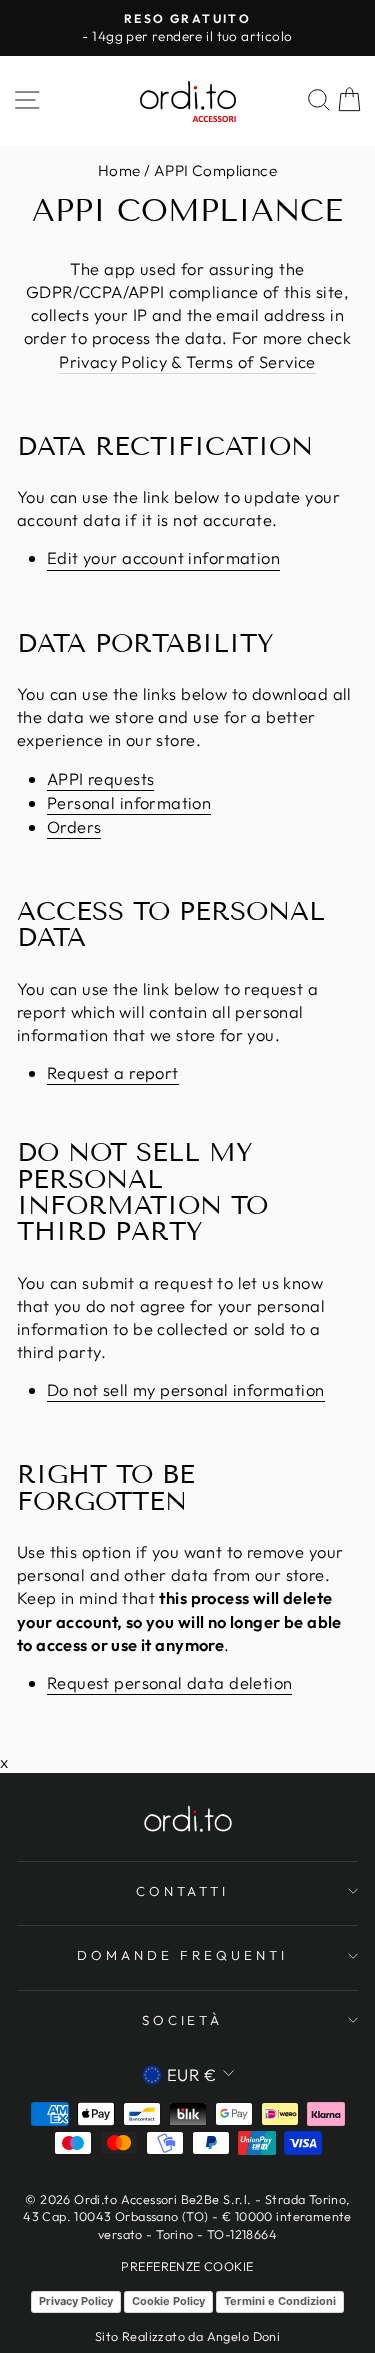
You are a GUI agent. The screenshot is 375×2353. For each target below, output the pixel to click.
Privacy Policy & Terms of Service (187, 361)
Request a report (113, 1072)
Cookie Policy (168, 2301)
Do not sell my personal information (186, 1389)
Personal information (129, 802)
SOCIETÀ (183, 2020)
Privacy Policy (76, 2301)
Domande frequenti (182, 1955)
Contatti (183, 1891)
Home (119, 170)
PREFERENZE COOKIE (187, 2266)
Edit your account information (163, 557)
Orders (74, 826)
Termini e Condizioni (280, 2301)
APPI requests (100, 778)
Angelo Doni (244, 2336)
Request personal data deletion (169, 1682)
